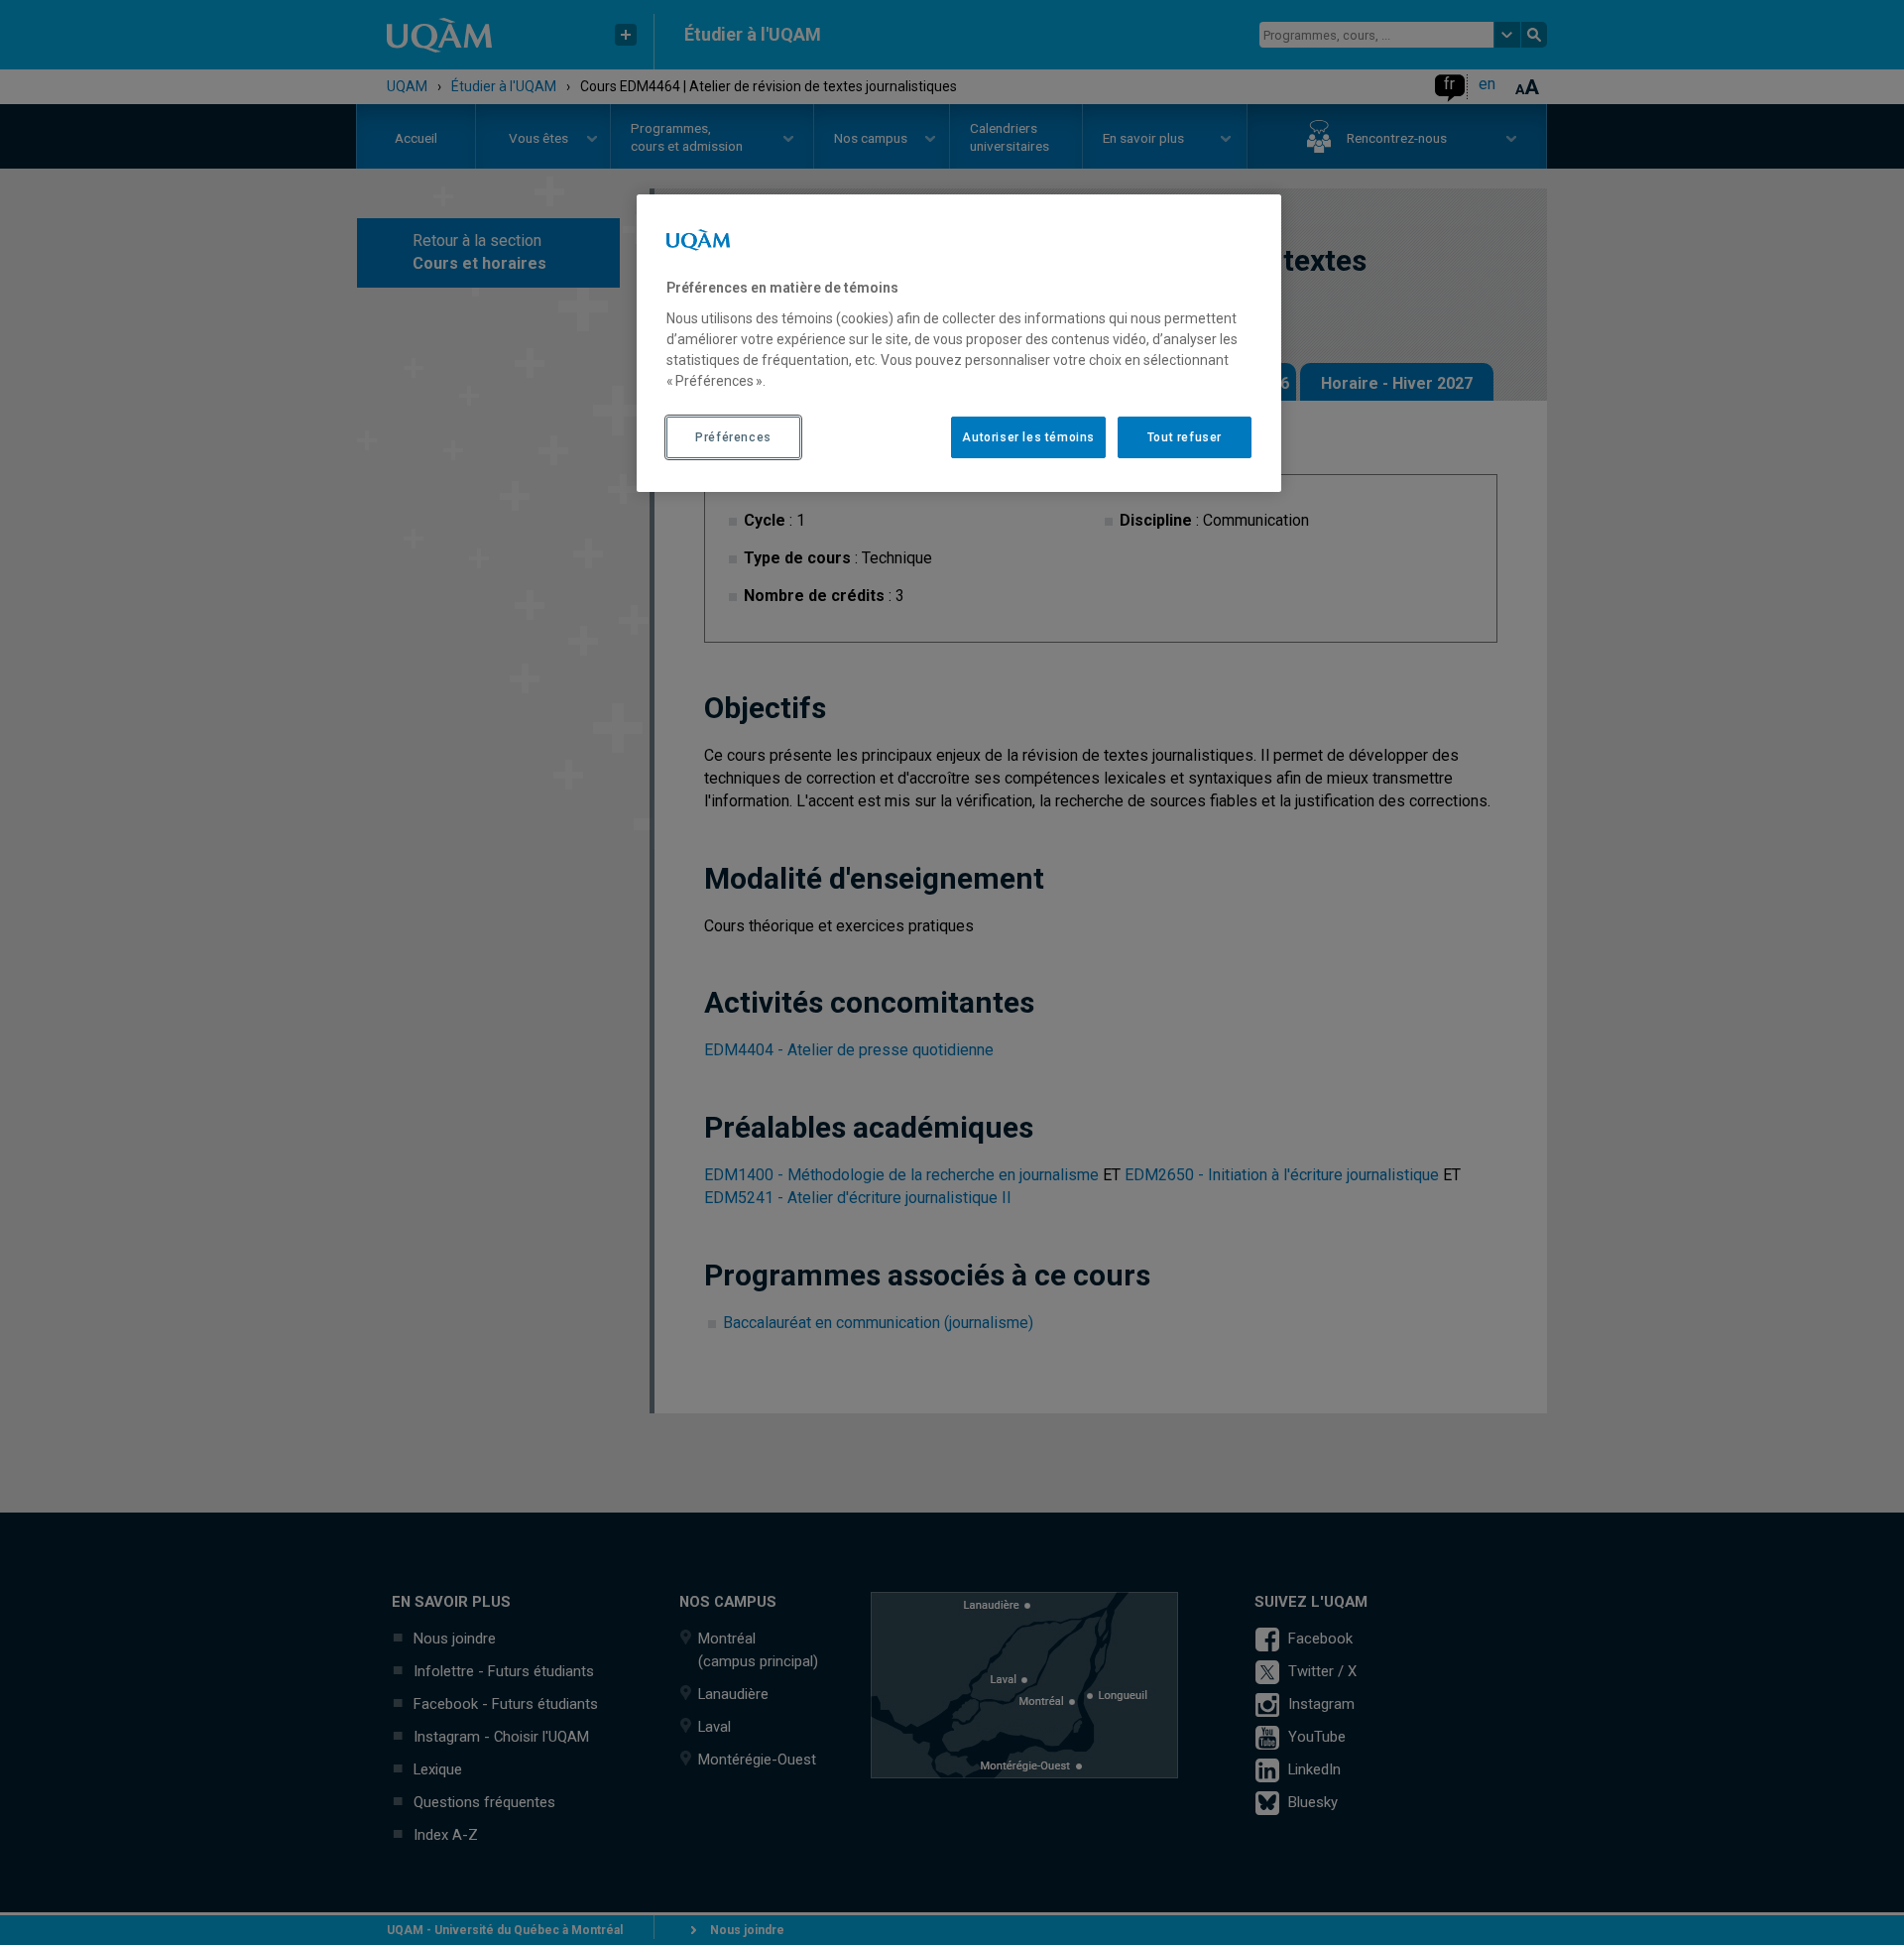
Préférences (733, 437)
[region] (959, 343)
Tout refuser (1185, 437)
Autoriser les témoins (1028, 437)
